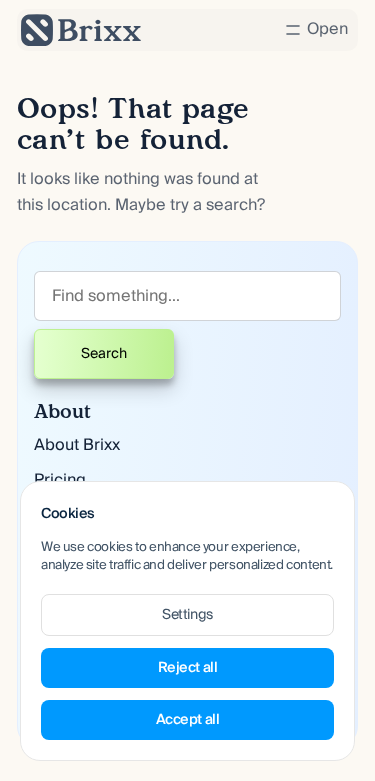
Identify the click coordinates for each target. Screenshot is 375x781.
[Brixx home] (81, 30)
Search (104, 354)
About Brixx (77, 445)
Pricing (60, 480)
